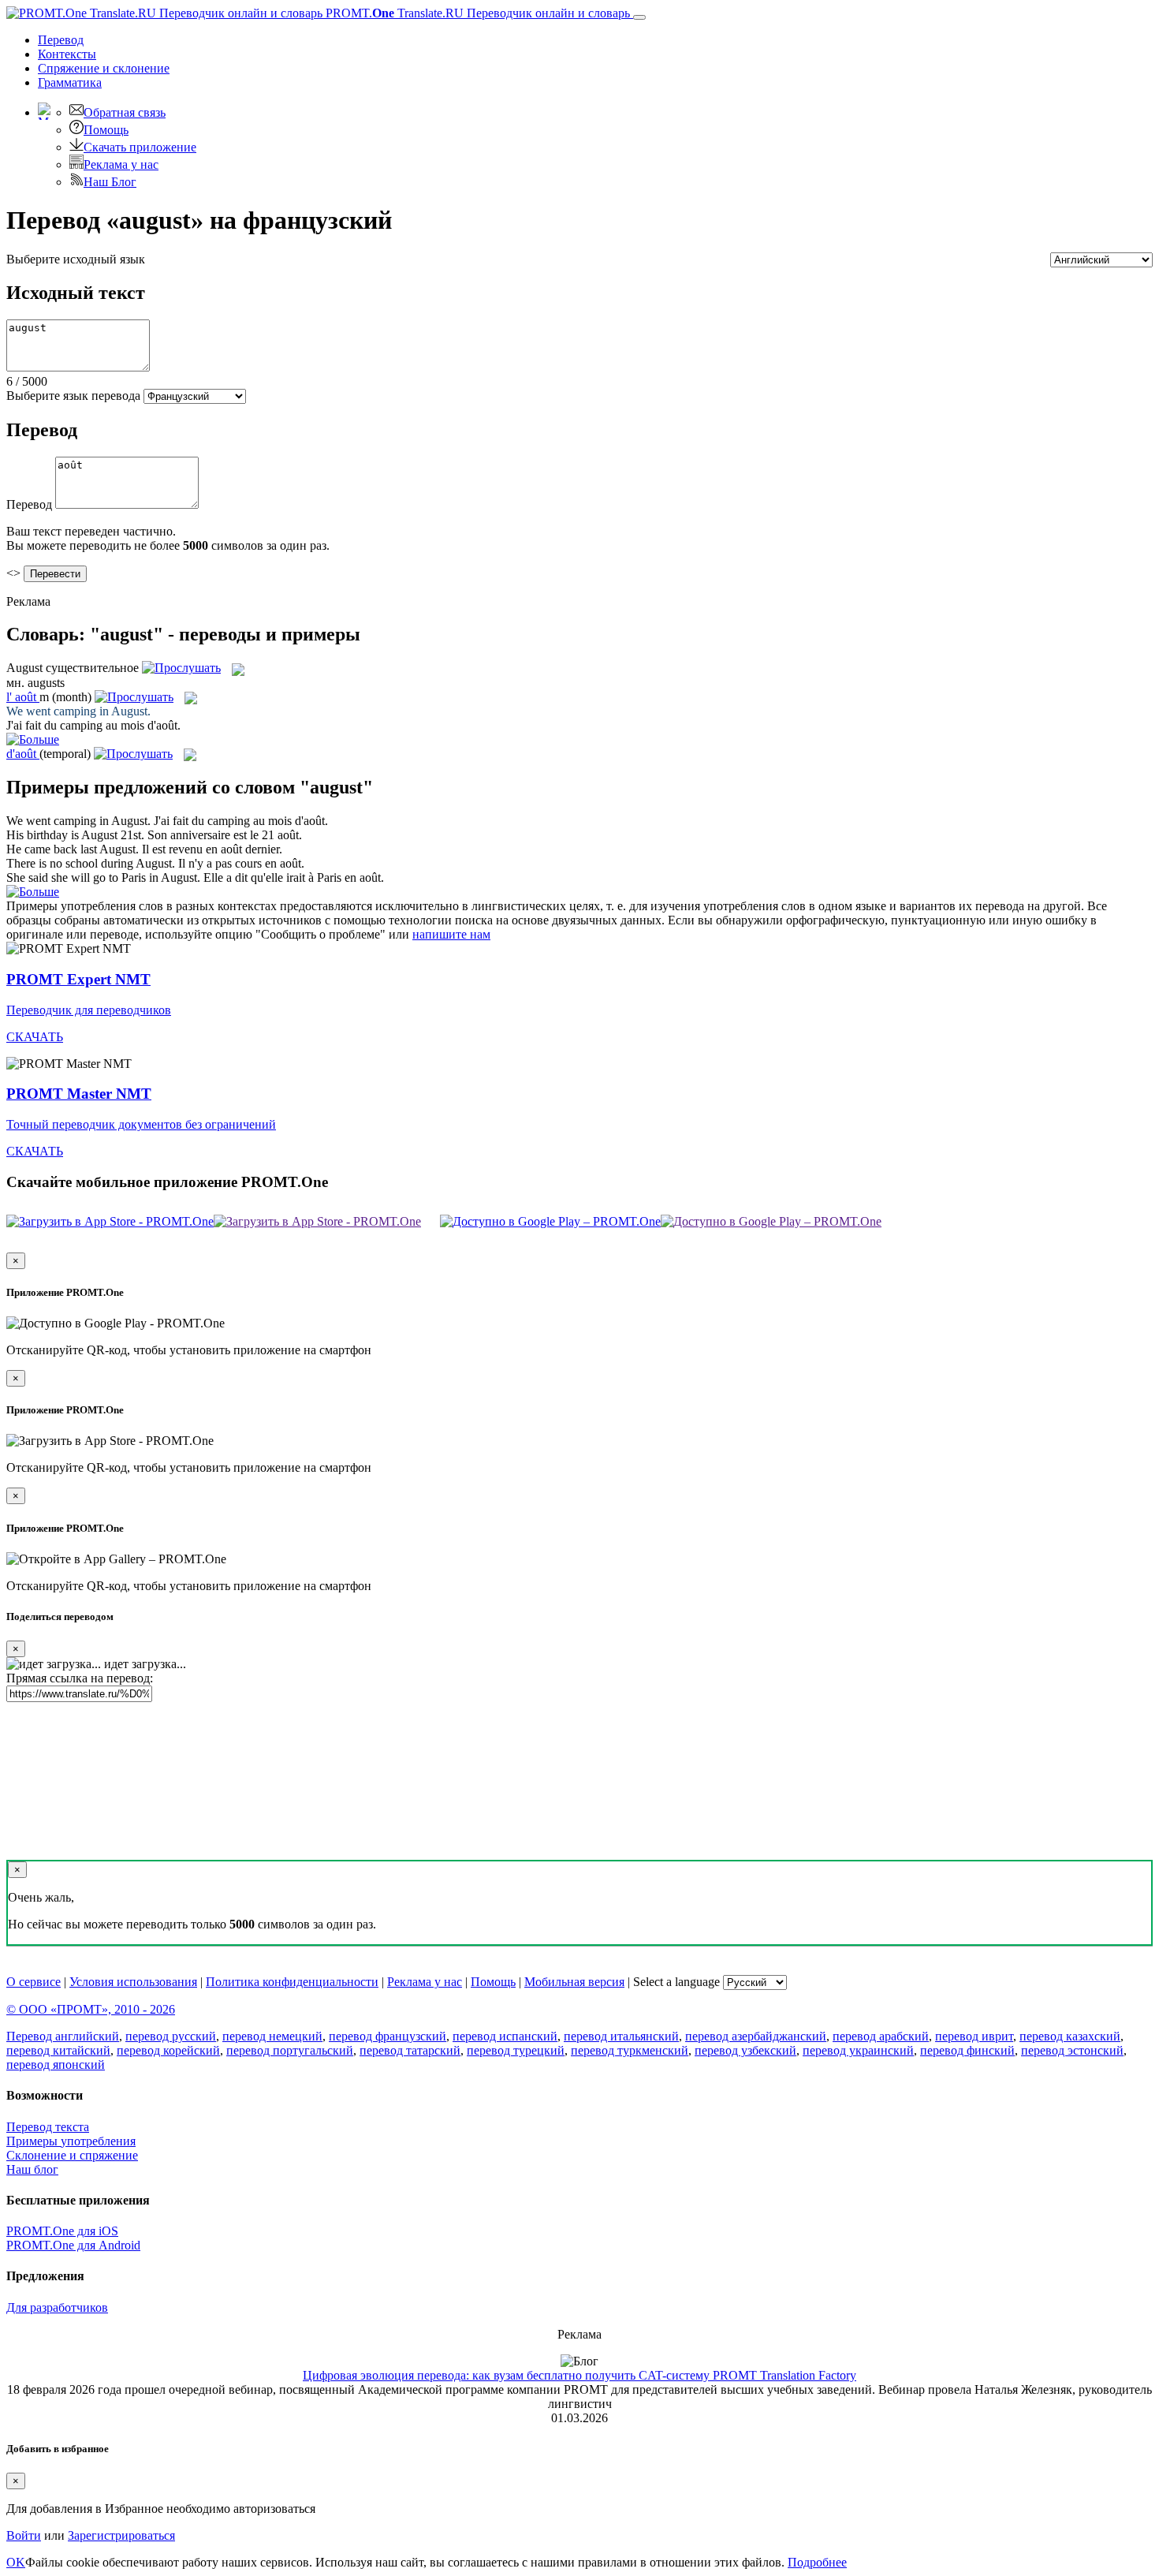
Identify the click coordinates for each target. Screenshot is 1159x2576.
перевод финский (967, 2050)
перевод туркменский (630, 2050)
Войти (24, 2535)
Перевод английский (63, 2036)
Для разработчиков (57, 2307)
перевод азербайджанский (756, 2036)
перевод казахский (1070, 2036)
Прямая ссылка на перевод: (80, 1678)
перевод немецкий (272, 2036)
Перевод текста (48, 2127)
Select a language (676, 1982)
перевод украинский (858, 2050)
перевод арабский (881, 2036)
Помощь (106, 130)
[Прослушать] (181, 668)
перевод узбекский (745, 2050)
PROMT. (476, 13)
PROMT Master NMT (79, 1094)
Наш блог (32, 2169)
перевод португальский (290, 2050)
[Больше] (33, 892)
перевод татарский (410, 2050)
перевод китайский (58, 2050)
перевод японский (56, 2065)
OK (16, 2562)
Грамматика (70, 82)
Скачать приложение (140, 147)
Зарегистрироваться (121, 2535)
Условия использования (133, 1982)
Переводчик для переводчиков (89, 1010)
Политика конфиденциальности (292, 1982)
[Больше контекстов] (33, 739)
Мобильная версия (574, 1982)
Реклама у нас (121, 164)
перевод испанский (505, 2036)
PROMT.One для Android (73, 2245)
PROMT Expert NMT (78, 979)
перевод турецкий (516, 2050)
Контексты (67, 54)
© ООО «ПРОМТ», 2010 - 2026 (91, 2009)
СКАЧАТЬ (35, 1037)
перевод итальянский (621, 2036)
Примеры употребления (71, 2141)
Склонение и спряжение (72, 2155)
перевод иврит (974, 2036)
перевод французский (388, 2036)
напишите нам (451, 934)
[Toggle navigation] (639, 17)
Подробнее (817, 2562)
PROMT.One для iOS (62, 2231)
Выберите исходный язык (76, 259)
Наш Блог (110, 182)
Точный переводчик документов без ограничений (141, 1124)
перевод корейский (168, 2050)
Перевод (61, 40)
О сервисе (34, 1982)
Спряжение (104, 68)
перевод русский (171, 2036)
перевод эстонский (1072, 2050)
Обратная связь (125, 112)
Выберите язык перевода (73, 396)
